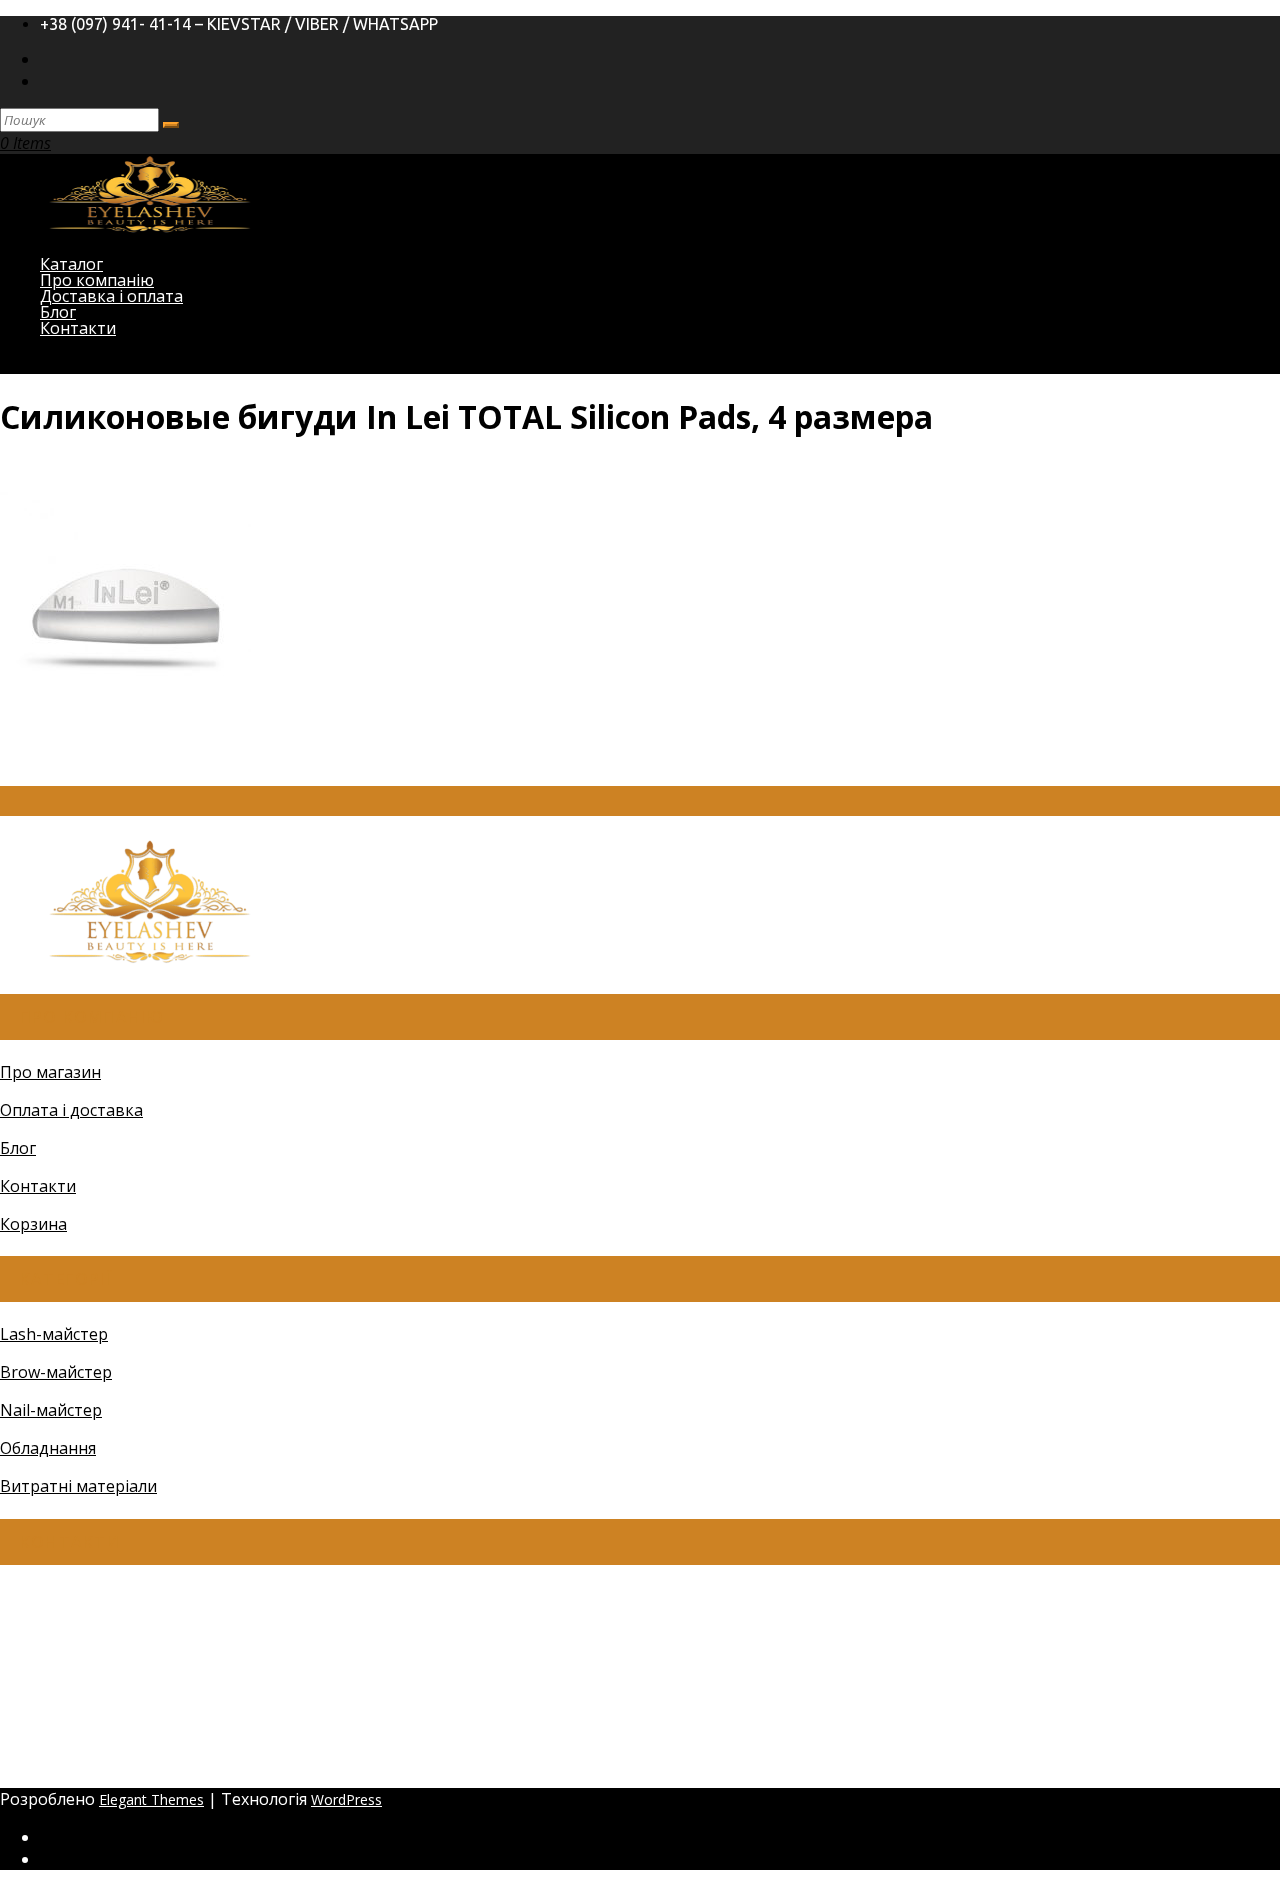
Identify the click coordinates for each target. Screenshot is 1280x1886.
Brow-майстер (56, 1372)
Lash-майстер (54, 1334)
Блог (18, 1148)
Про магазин (50, 1072)
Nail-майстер (51, 1410)
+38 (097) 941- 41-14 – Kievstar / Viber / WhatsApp (239, 24)
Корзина (33, 1224)
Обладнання (48, 1448)
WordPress (346, 1799)
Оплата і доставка (71, 1110)
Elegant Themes (151, 1799)
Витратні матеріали (78, 1486)
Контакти (78, 328)
